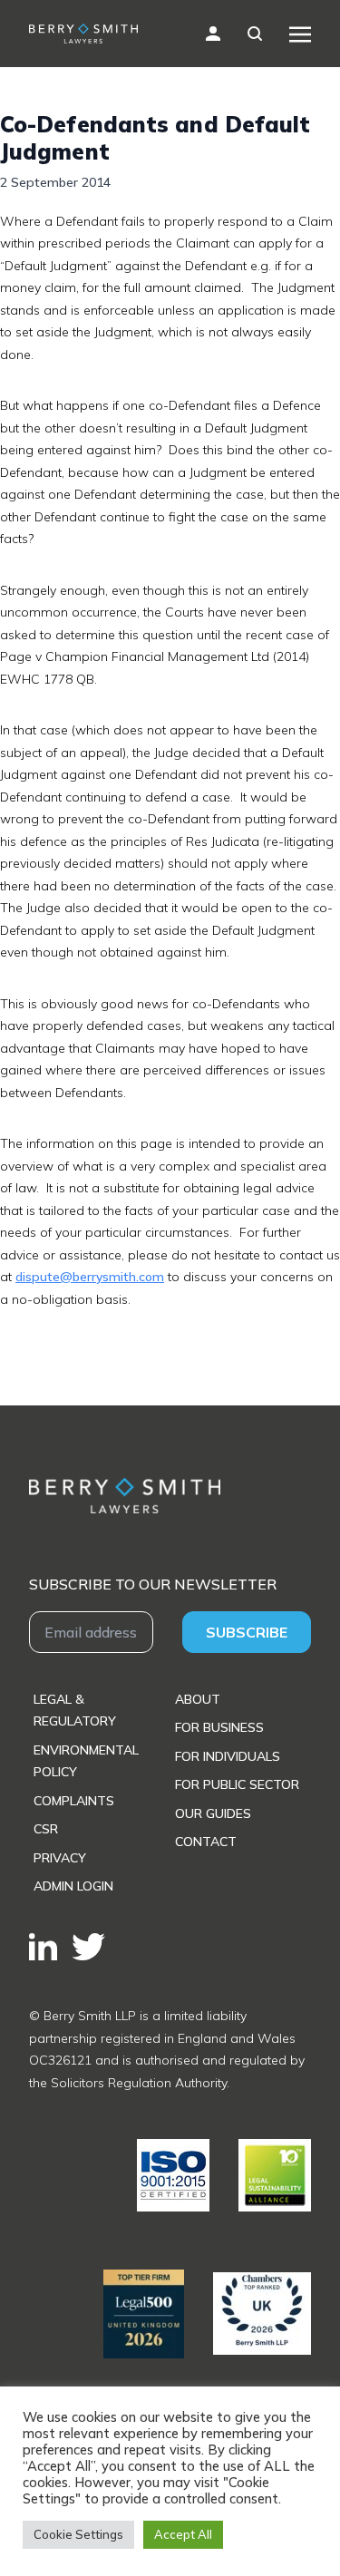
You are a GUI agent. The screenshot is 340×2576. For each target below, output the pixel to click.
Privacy (60, 1858)
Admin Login (73, 1886)
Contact (206, 1842)
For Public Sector (237, 1784)
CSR (46, 1829)
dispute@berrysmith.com (90, 1277)
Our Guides (213, 1813)
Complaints (74, 1801)
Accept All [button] (183, 2534)
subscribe (247, 1632)
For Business (219, 1727)
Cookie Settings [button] (78, 2534)
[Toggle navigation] (300, 34)
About (198, 1699)
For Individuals (228, 1756)
